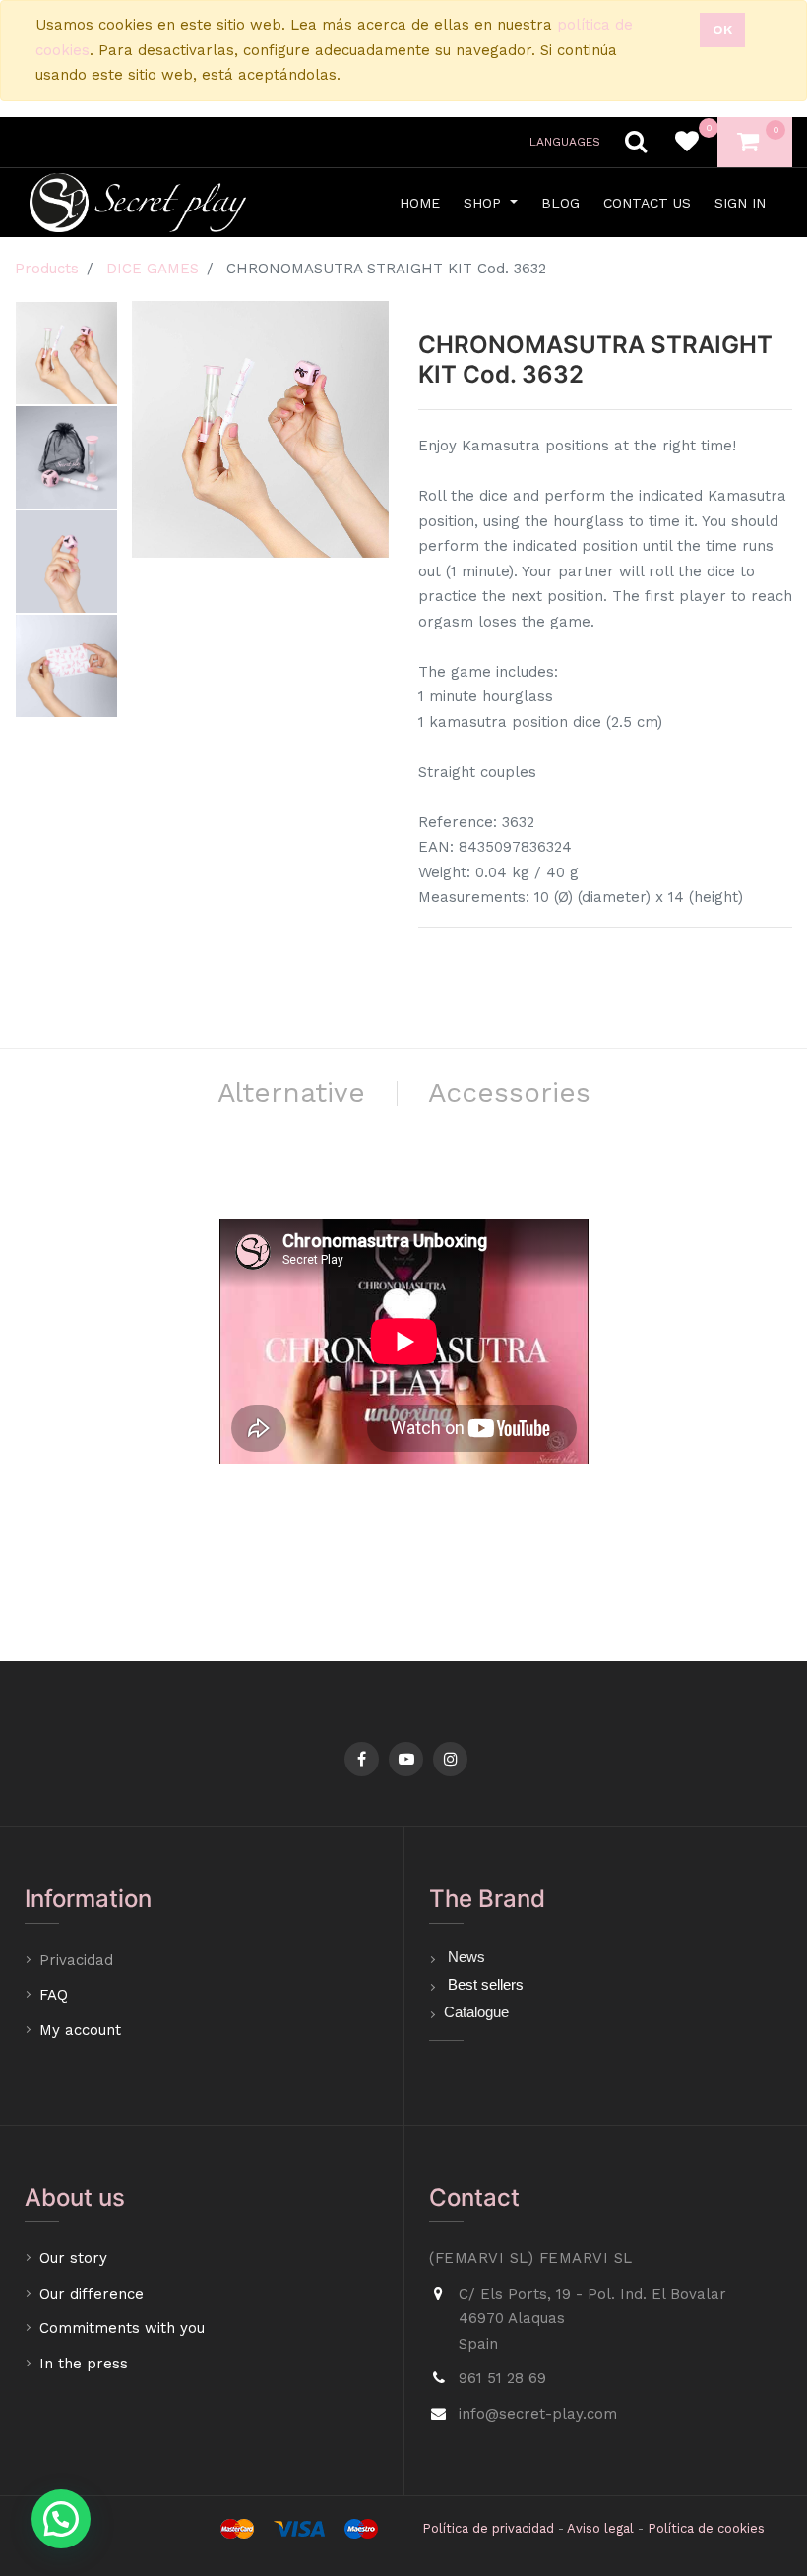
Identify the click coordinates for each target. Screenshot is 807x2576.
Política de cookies (706, 2528)
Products (47, 269)
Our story (73, 2258)
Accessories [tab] (509, 1092)
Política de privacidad (488, 2528)
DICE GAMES (153, 269)
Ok (722, 30)
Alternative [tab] (291, 1092)
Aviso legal (600, 2528)
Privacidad (79, 1960)
